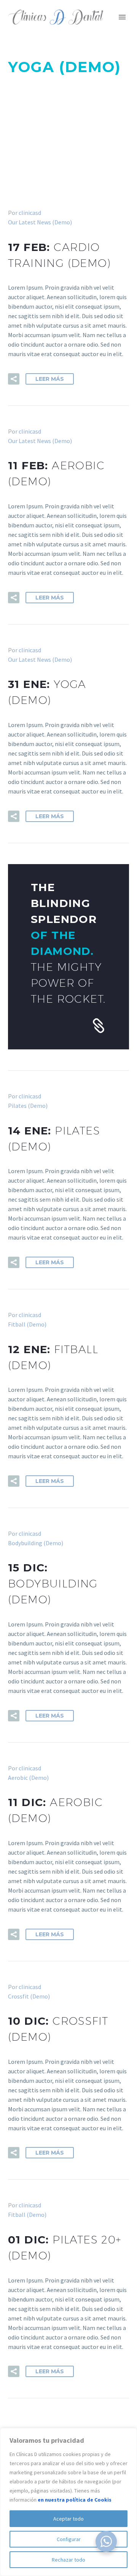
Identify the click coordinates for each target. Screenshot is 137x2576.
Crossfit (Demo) (29, 1996)
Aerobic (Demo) (28, 1778)
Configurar (69, 2539)
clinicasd (30, 213)
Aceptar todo (68, 2519)
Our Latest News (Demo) (40, 222)
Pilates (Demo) (28, 1106)
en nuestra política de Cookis (75, 2500)
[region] (68, 2502)
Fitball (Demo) (27, 1324)
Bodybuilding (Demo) (36, 1543)
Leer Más (50, 379)
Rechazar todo (68, 2560)
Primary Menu (122, 17)
